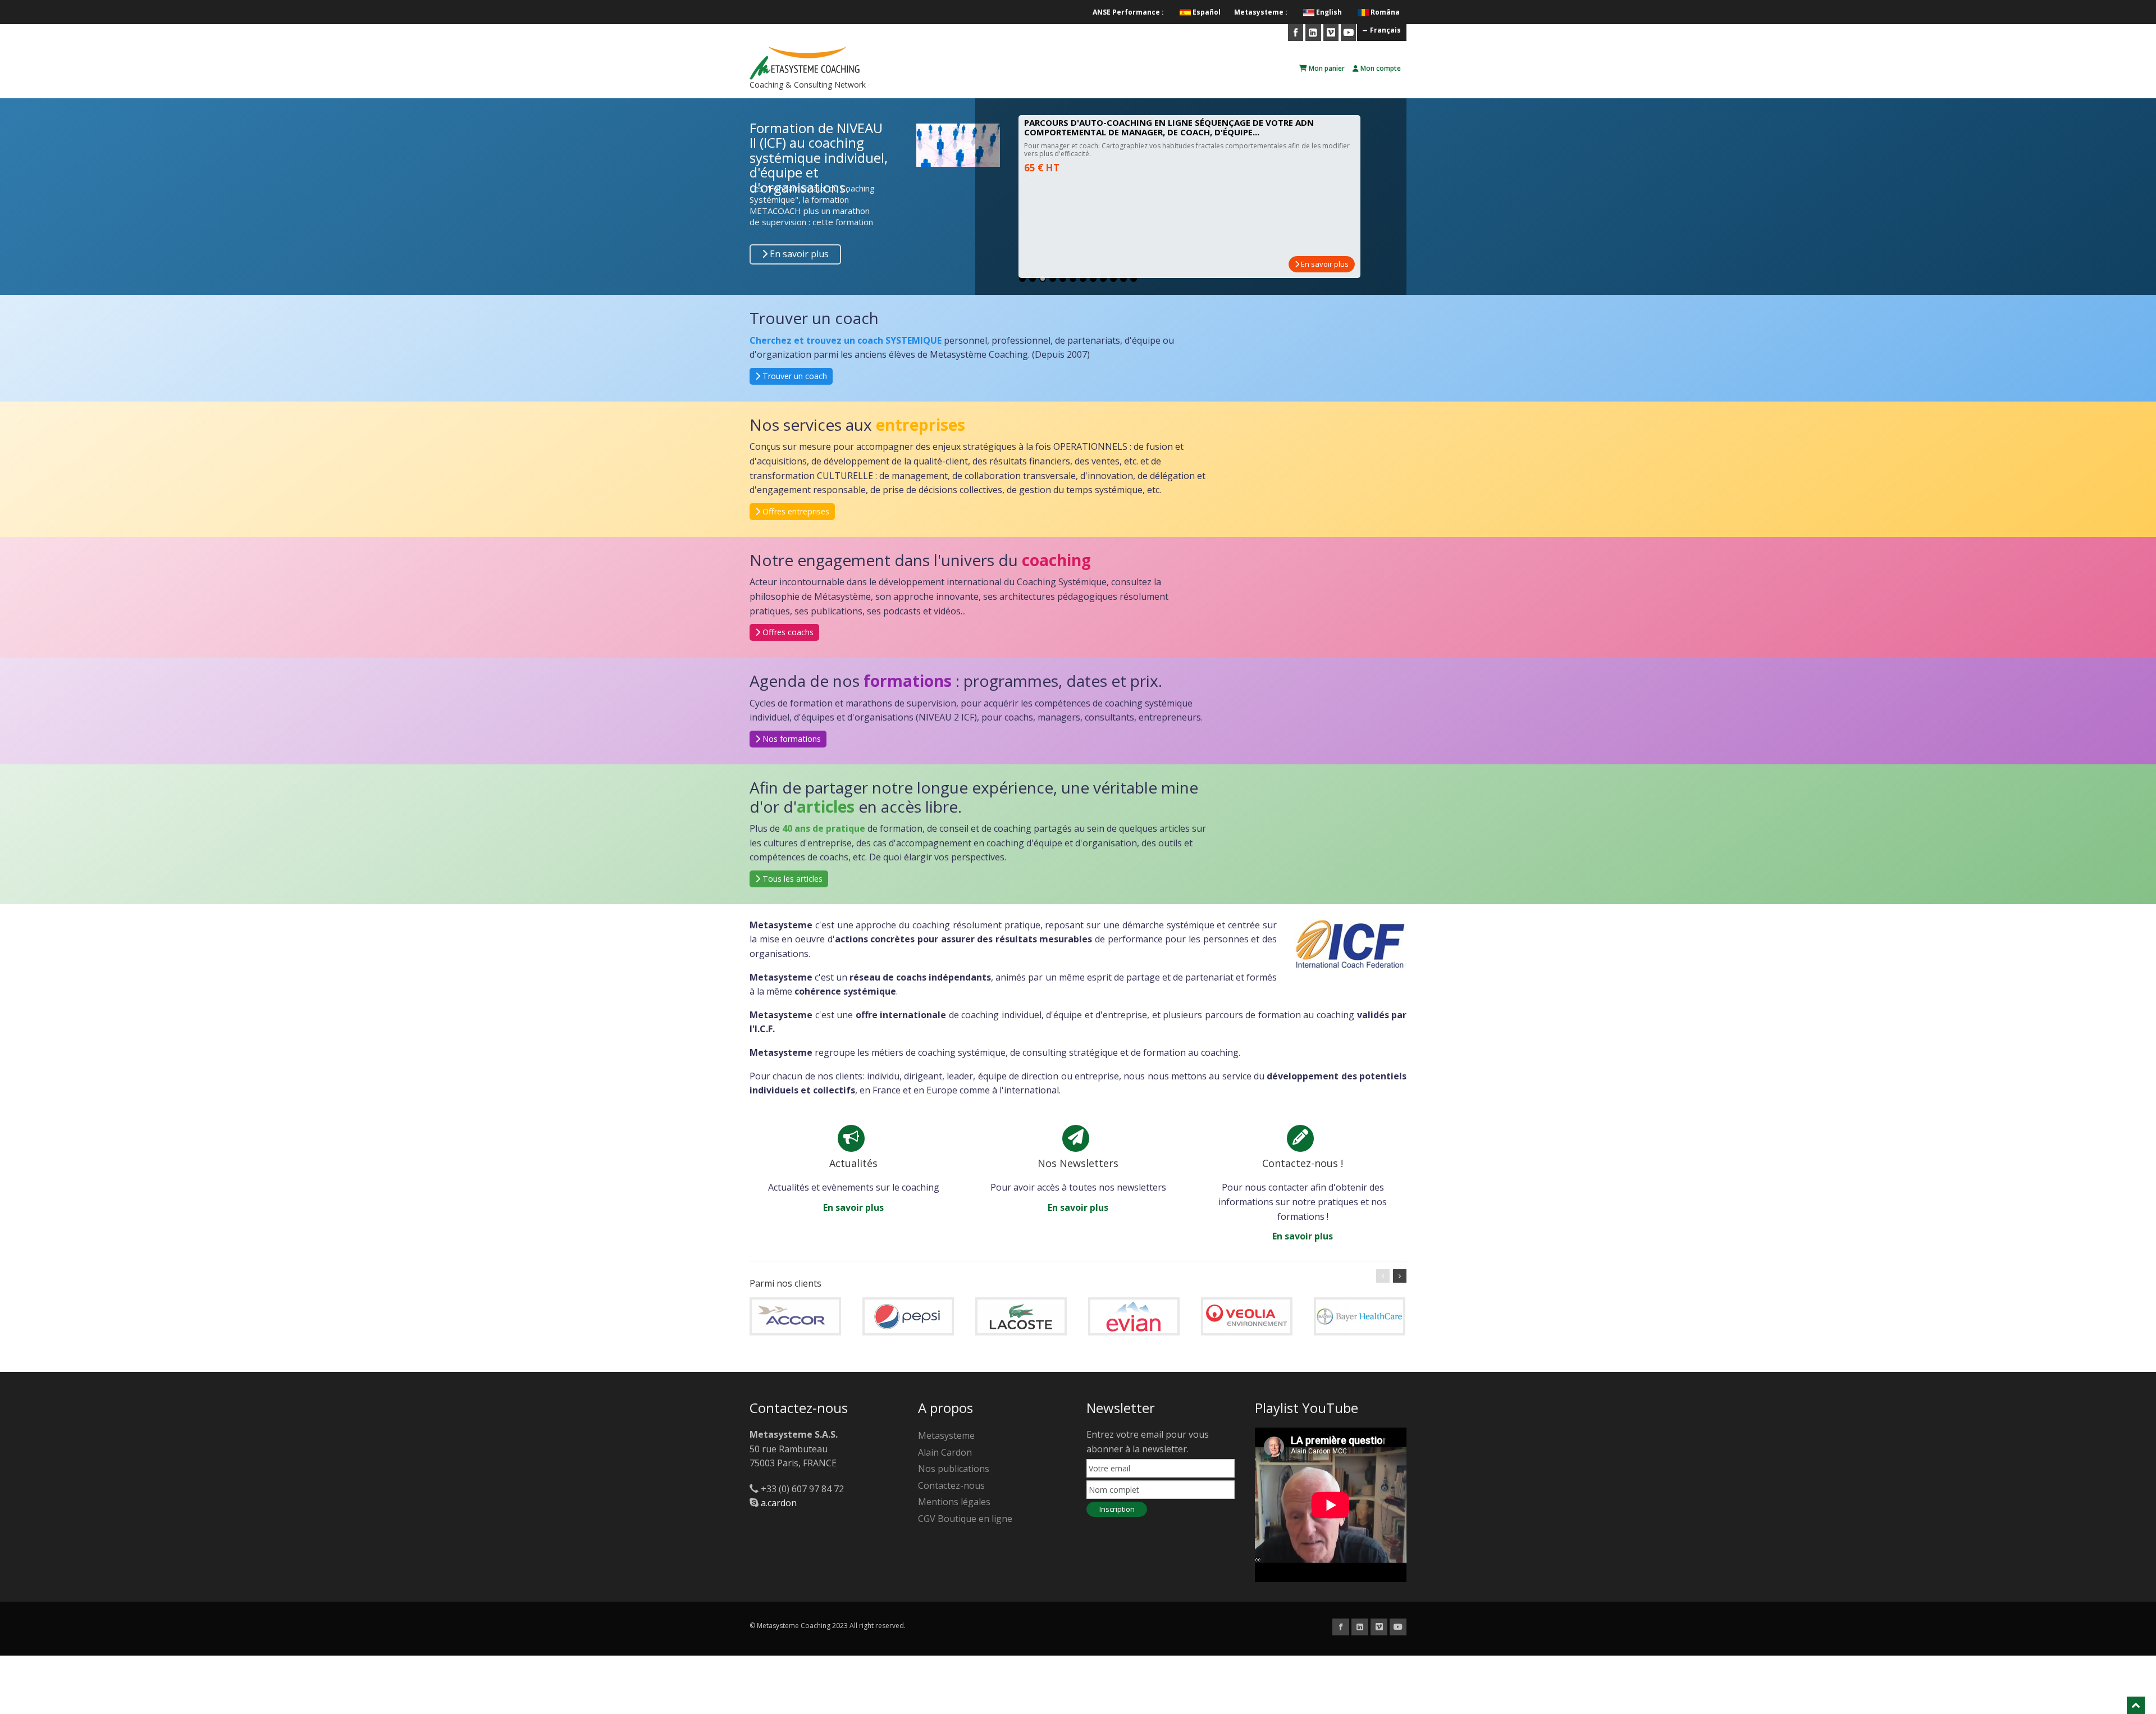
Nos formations (791, 739)
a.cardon (779, 1503)
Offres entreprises (795, 511)
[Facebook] (1296, 33)
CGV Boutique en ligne (965, 1519)
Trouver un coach (794, 376)
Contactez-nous (951, 1485)
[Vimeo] (1331, 33)
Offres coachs (787, 632)
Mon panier (1326, 68)
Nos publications (954, 1469)
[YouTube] (1348, 33)
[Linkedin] (1313, 33)
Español (1207, 12)
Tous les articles (791, 879)
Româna (1385, 12)
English (1329, 12)
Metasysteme (946, 1435)
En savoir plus (798, 254)
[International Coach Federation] (1350, 943)
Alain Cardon (945, 1452)
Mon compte (1380, 68)
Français (1385, 30)
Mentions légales (954, 1502)
